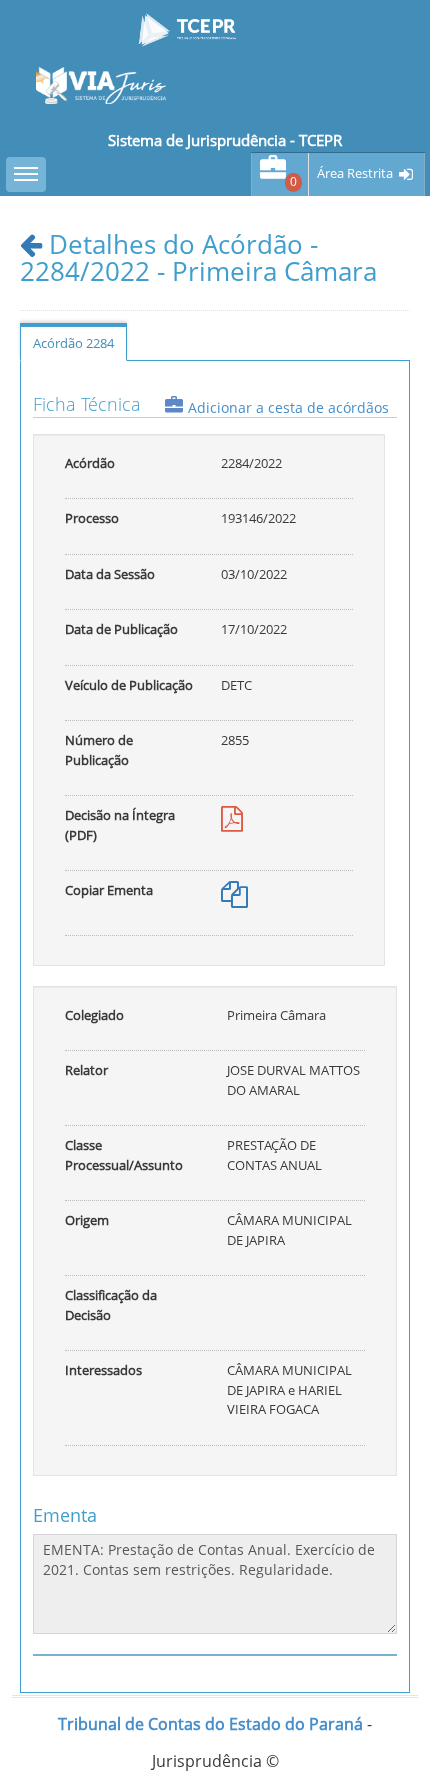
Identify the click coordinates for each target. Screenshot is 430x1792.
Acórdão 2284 (73, 343)
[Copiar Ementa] (234, 899)
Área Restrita (355, 173)
